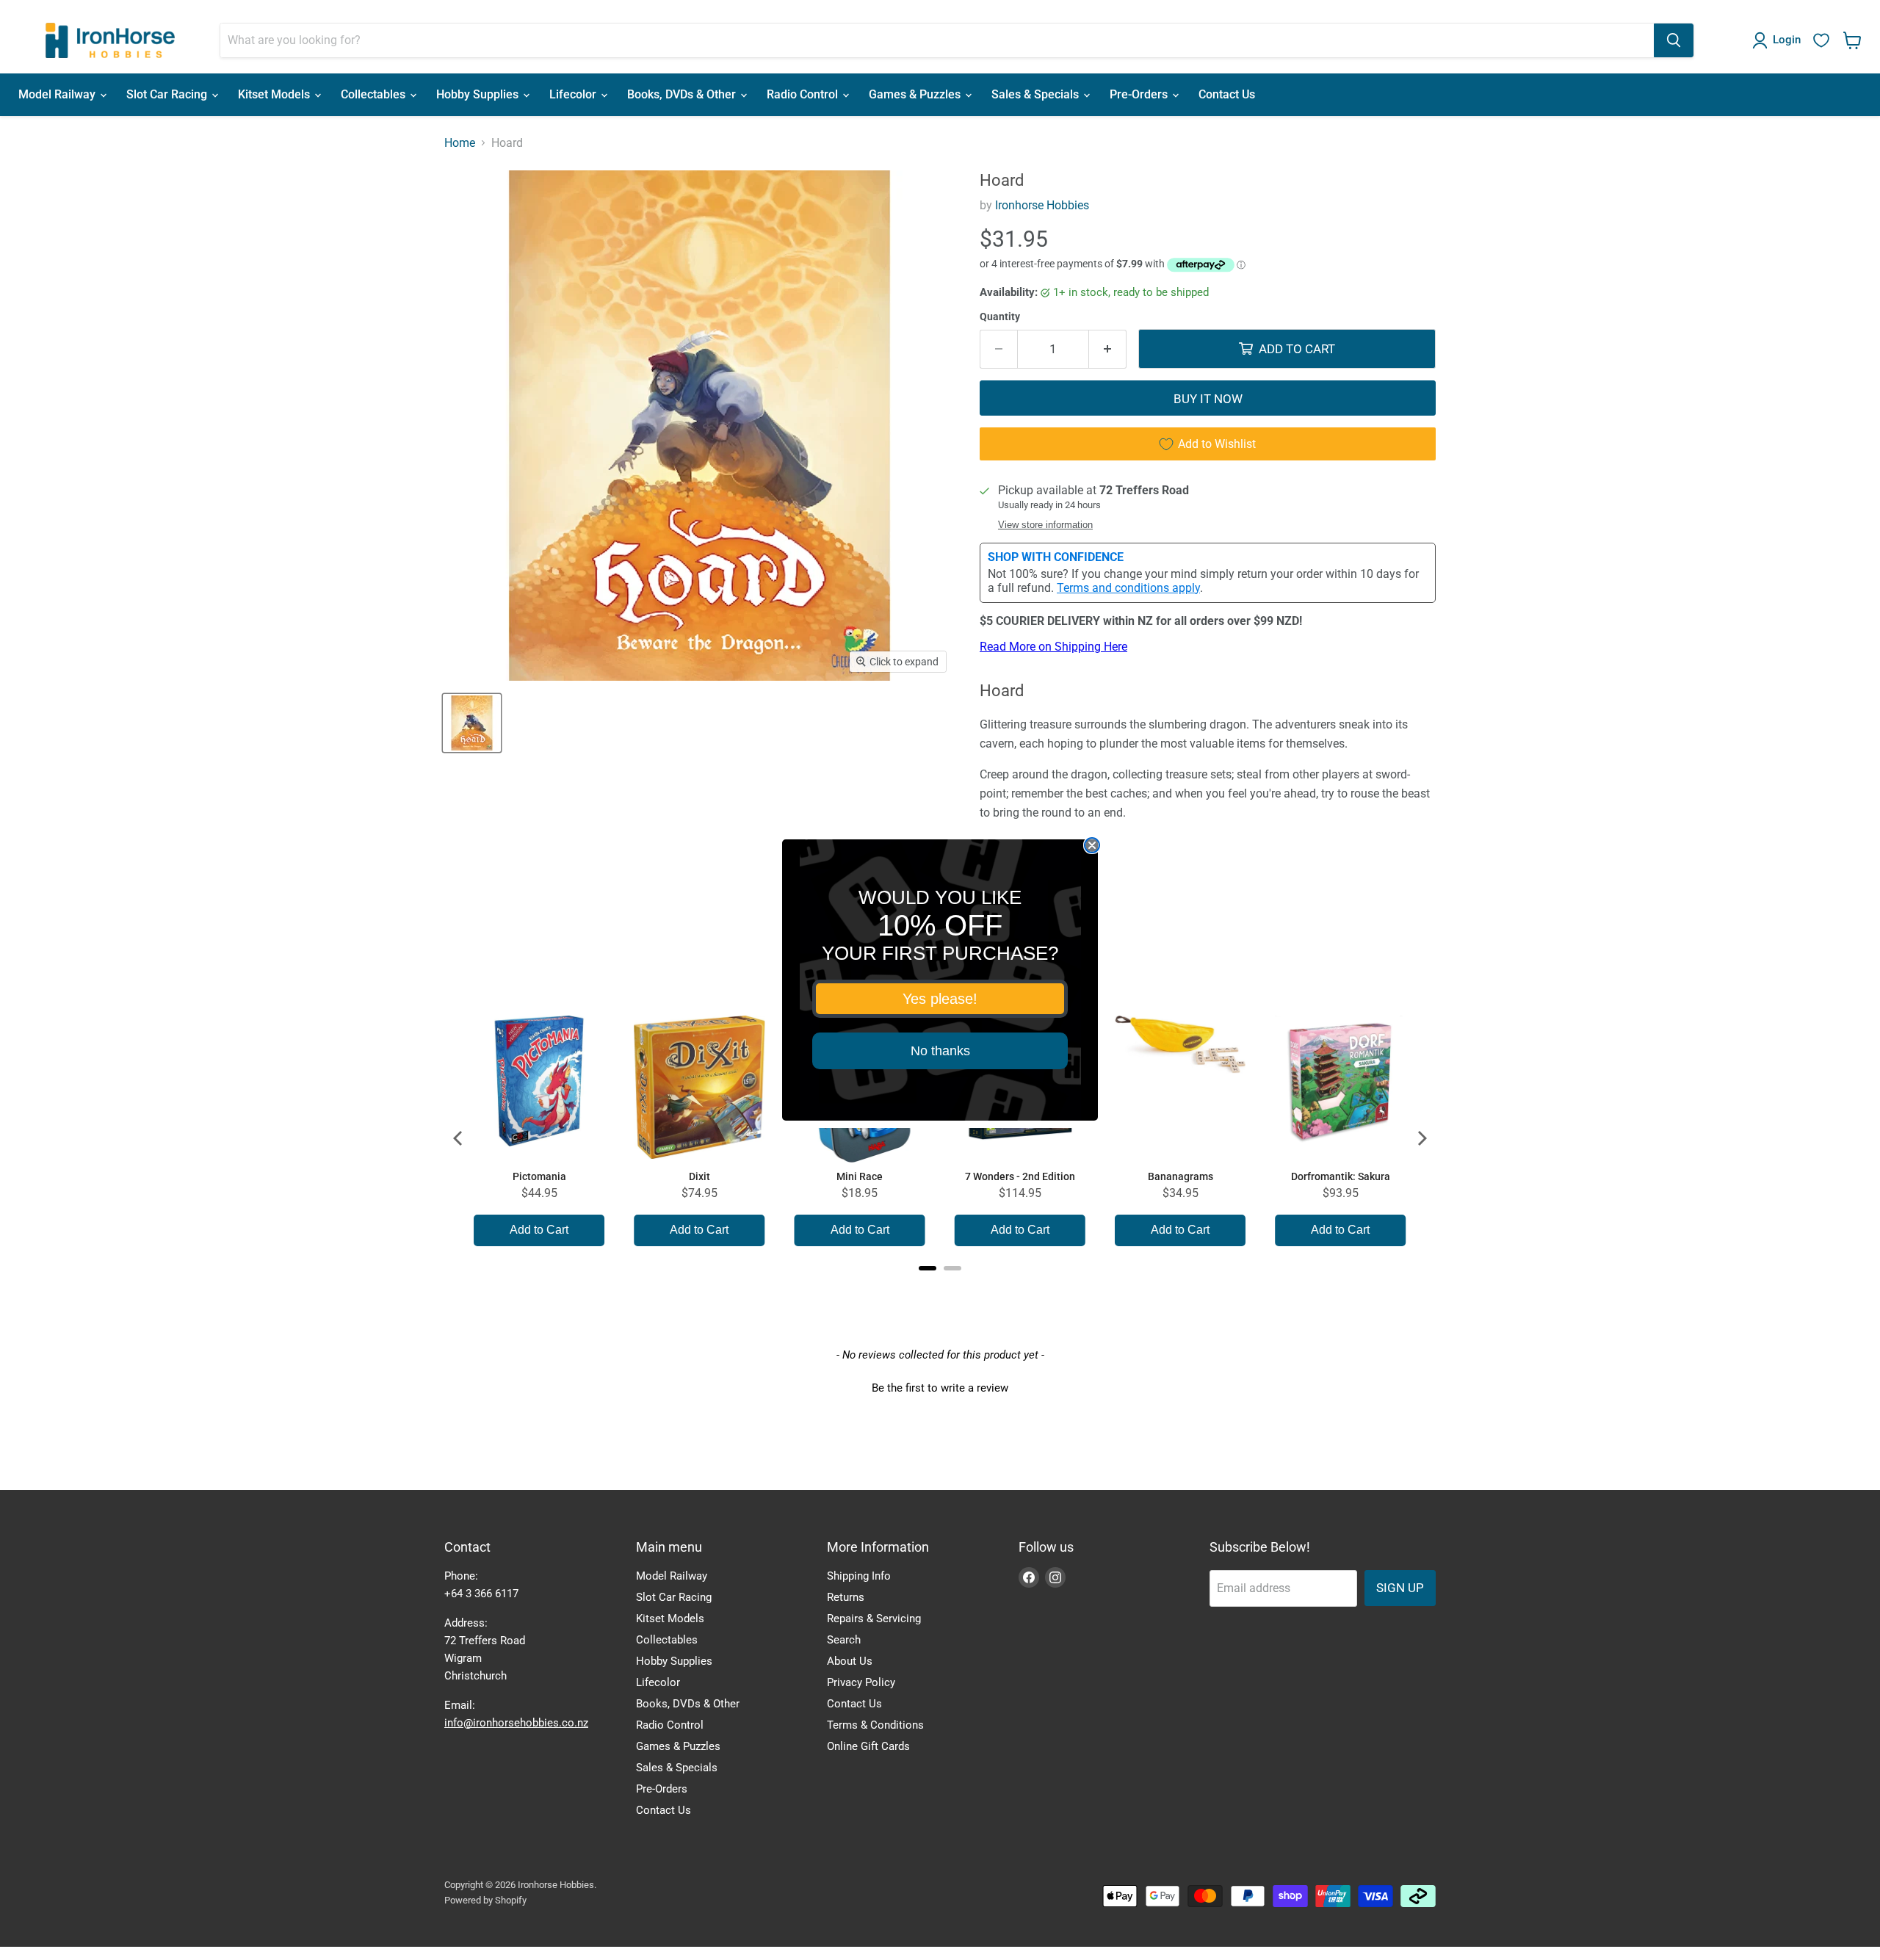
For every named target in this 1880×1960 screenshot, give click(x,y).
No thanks (940, 1051)
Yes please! (940, 999)
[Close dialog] (1092, 845)
